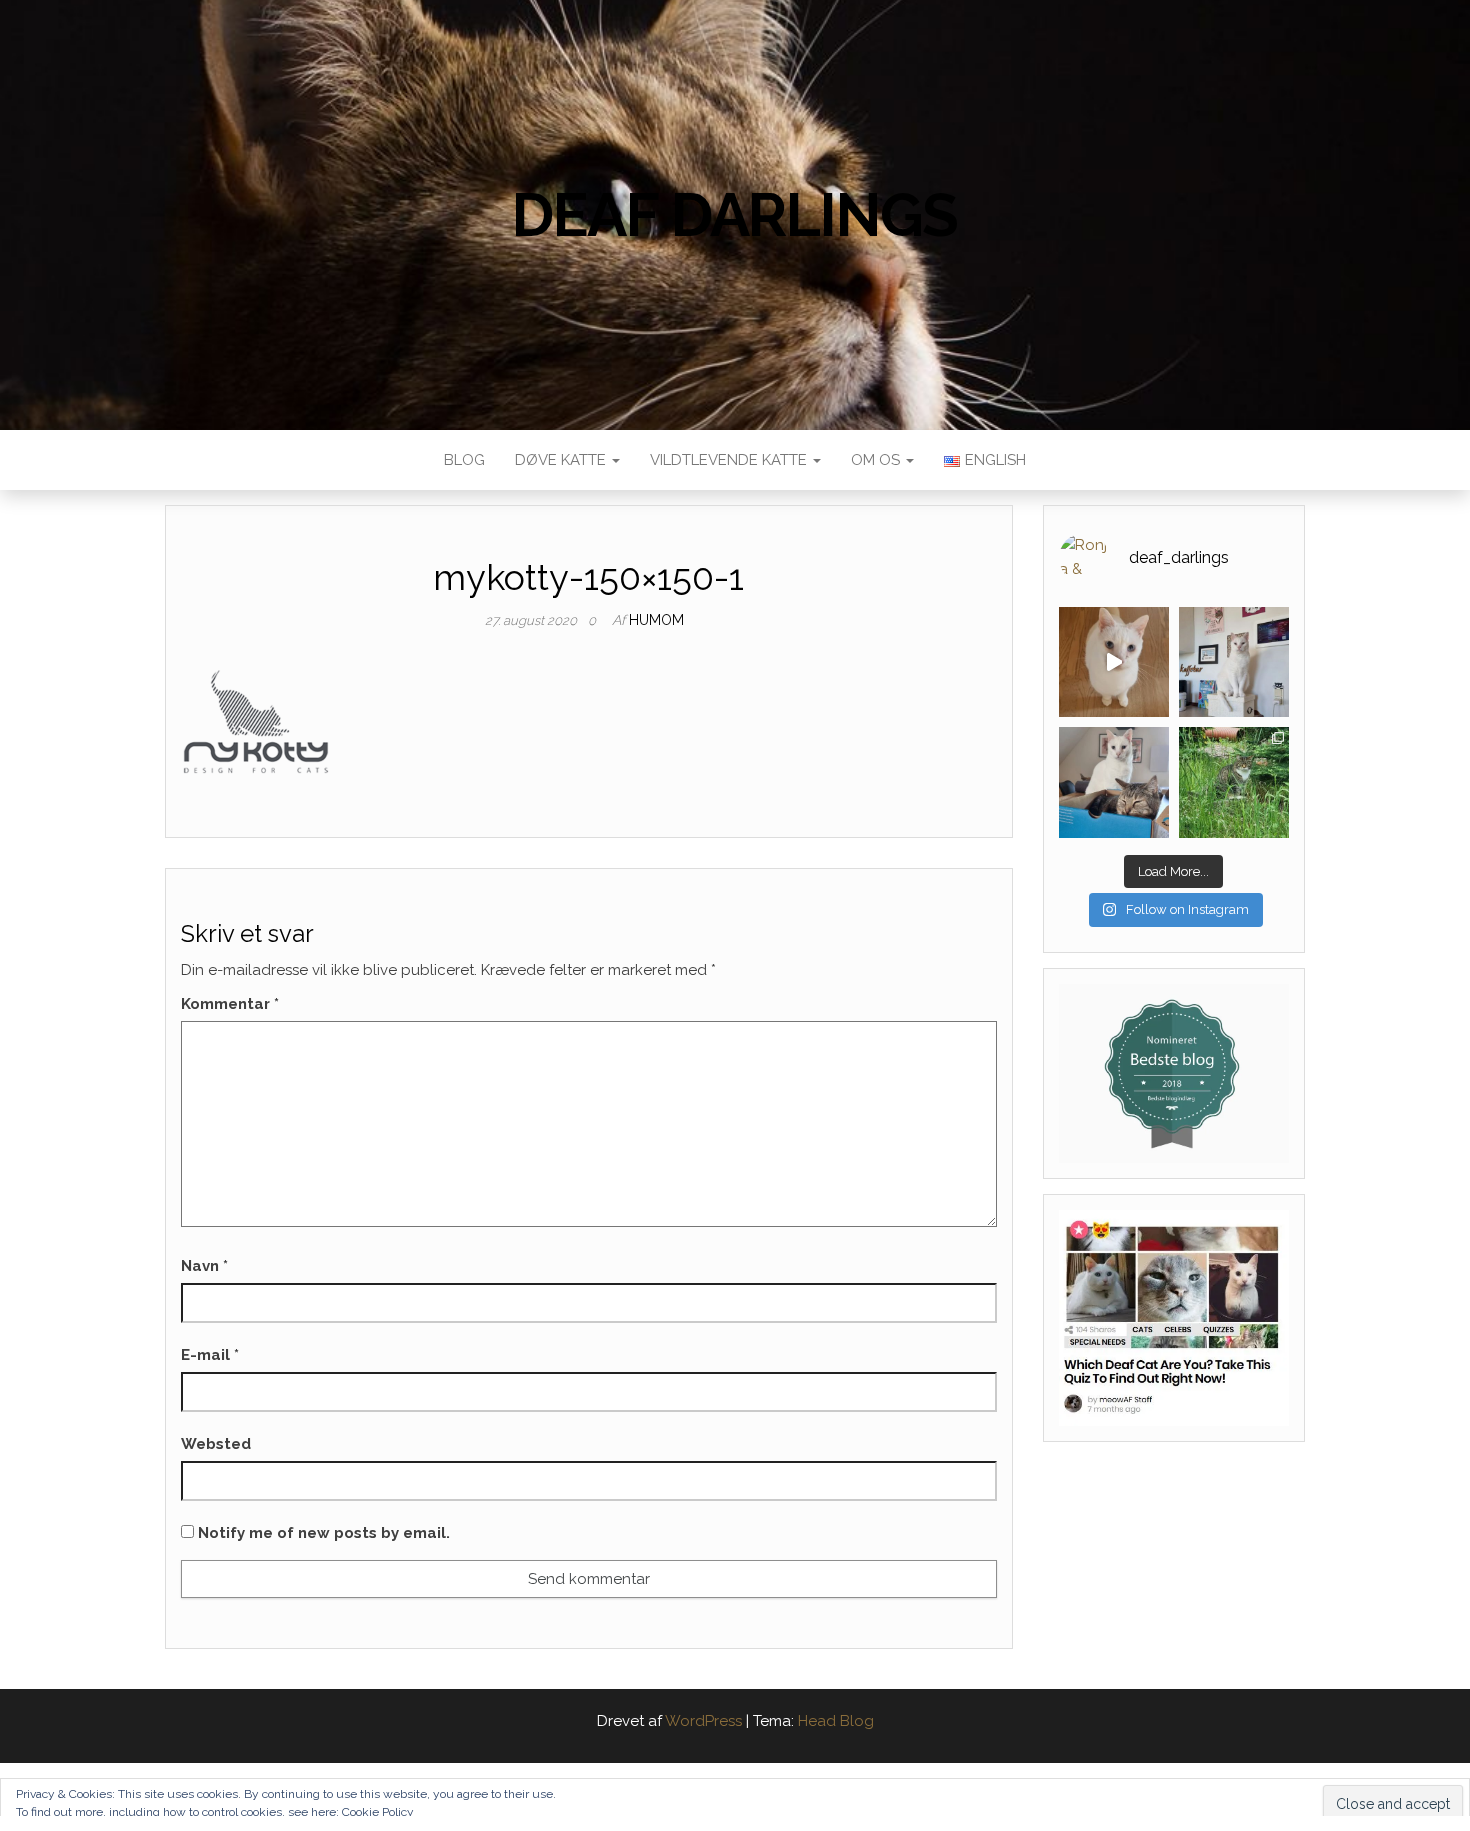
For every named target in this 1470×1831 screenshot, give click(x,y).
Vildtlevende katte (730, 460)
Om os (877, 460)
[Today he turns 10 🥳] (1234, 662)
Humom (656, 620)
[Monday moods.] (1114, 782)
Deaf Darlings (735, 215)
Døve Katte (562, 460)
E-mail (210, 1355)
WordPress (703, 1721)
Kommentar (230, 1004)
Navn (204, 1266)
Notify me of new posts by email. (324, 1533)
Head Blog (836, 1721)
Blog (464, 460)
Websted (216, 1444)
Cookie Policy (378, 1812)
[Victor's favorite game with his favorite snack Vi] (1114, 662)
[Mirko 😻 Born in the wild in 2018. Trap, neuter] (1234, 782)
